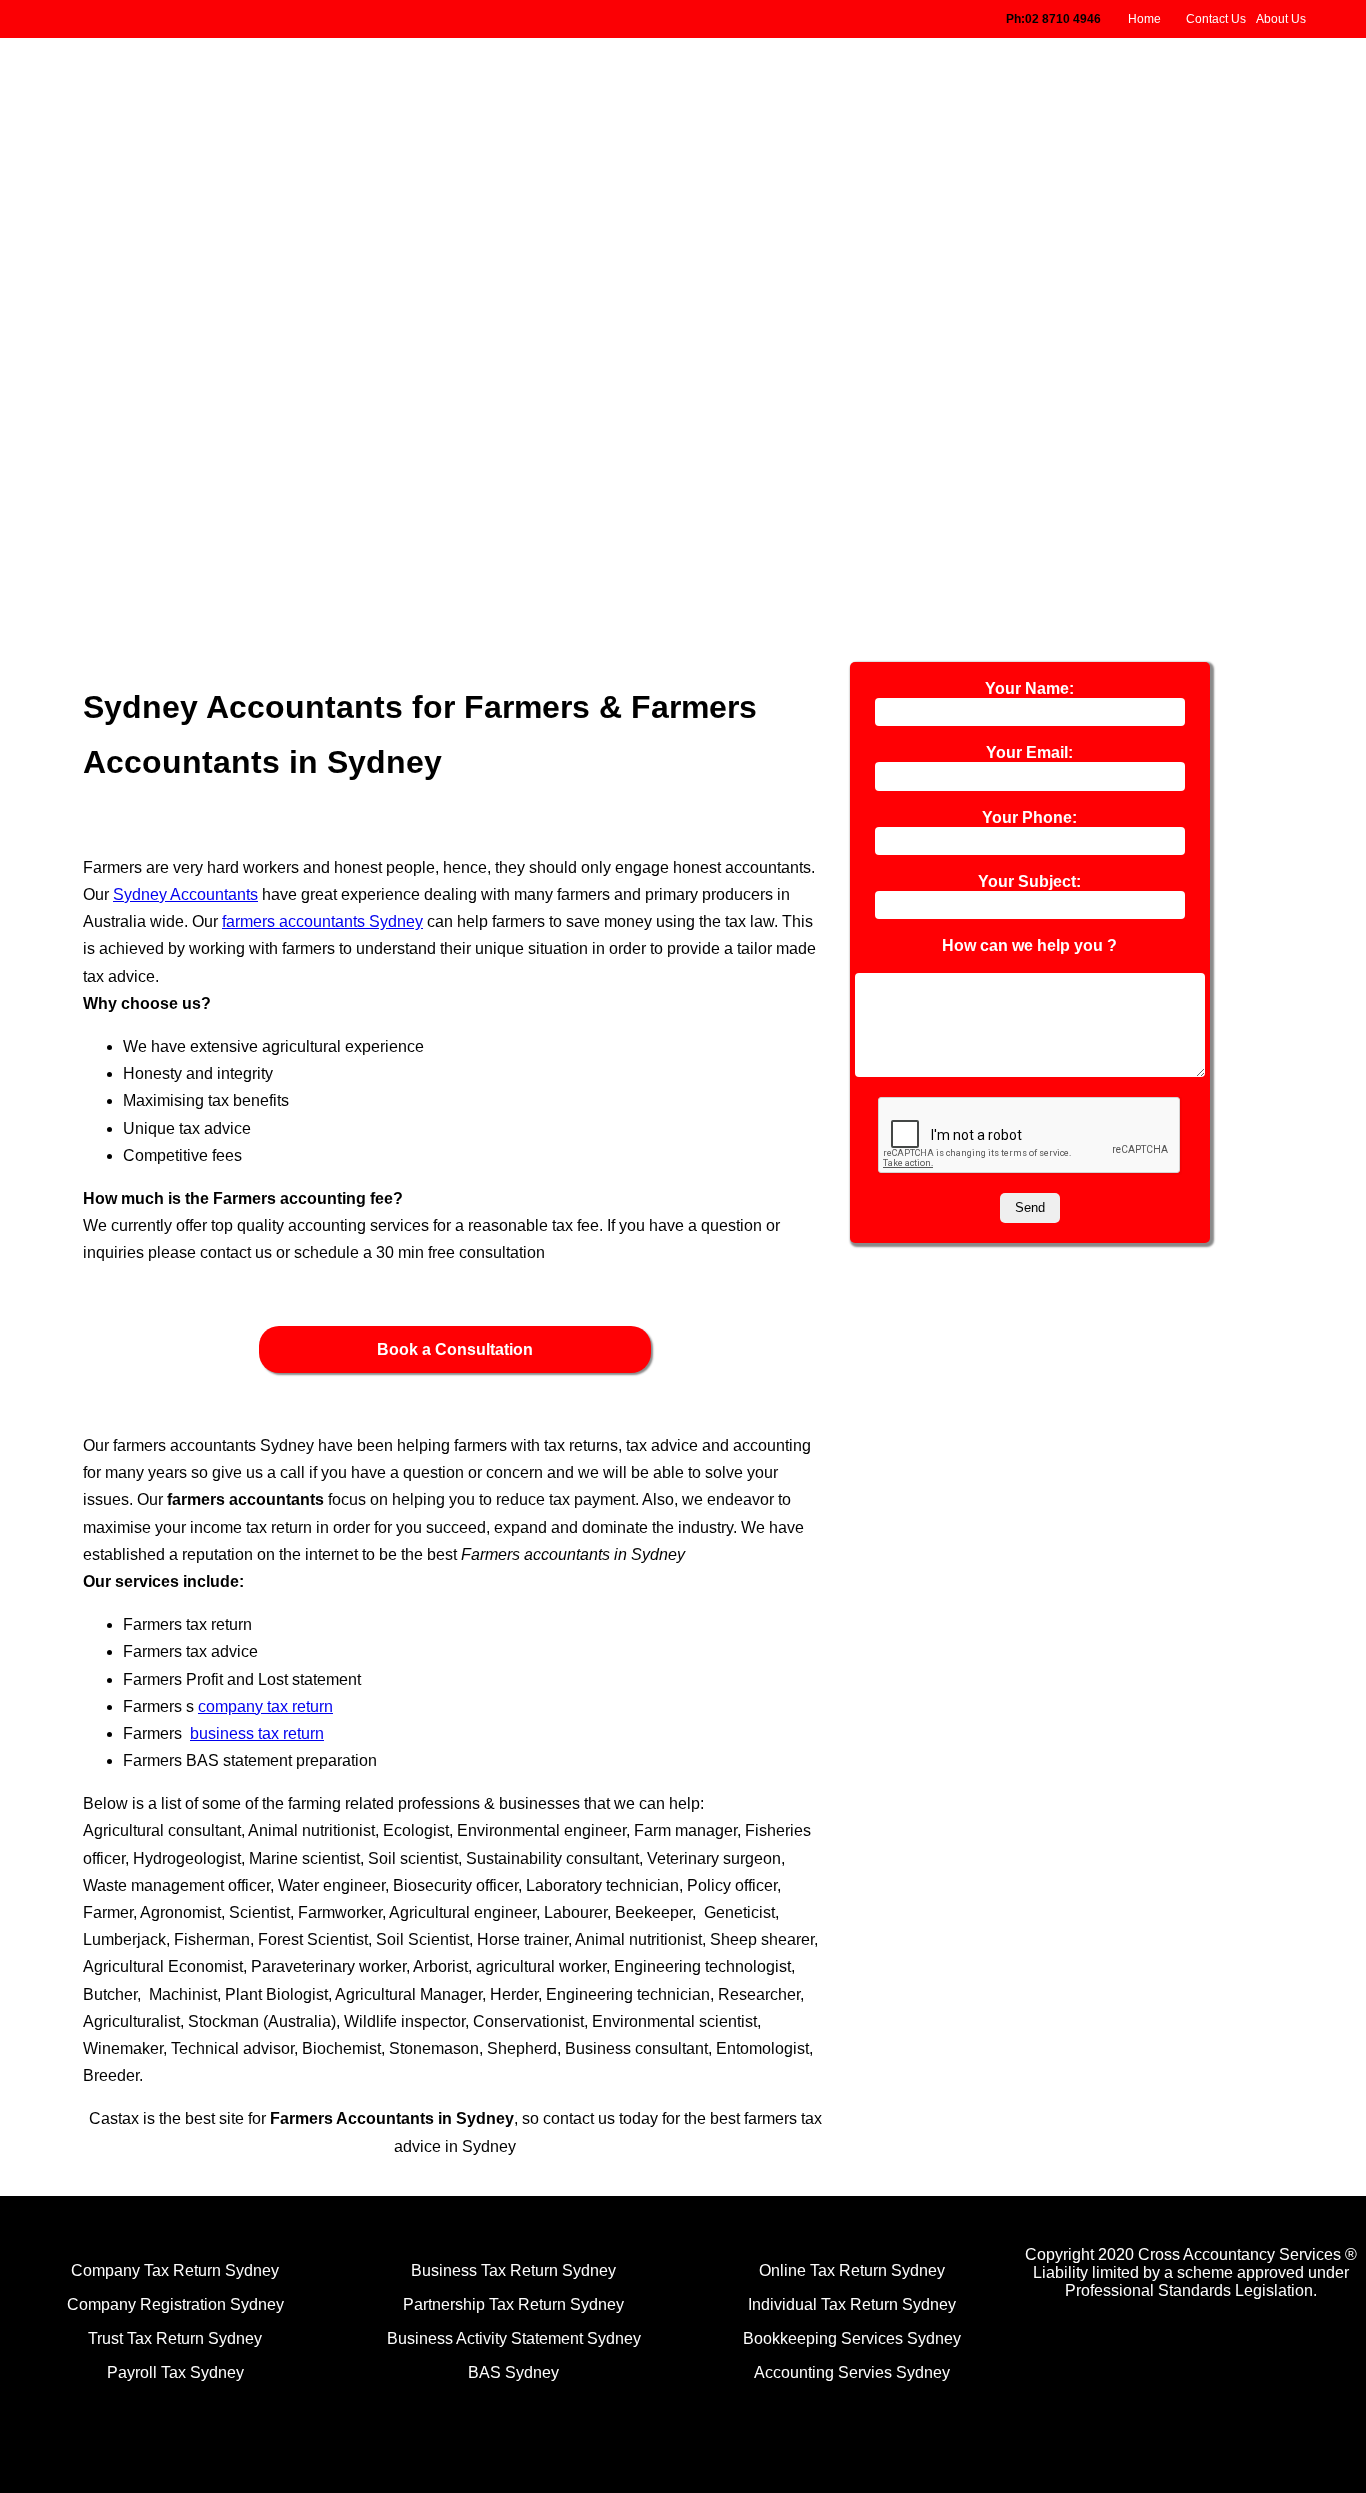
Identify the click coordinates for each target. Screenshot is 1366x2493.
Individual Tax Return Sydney (852, 2304)
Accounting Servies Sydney (852, 2372)
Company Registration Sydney (175, 2304)
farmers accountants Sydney (322, 921)
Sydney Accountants (185, 894)
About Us (1281, 19)
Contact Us (1216, 19)
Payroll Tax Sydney (175, 2372)
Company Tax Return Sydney (175, 2270)
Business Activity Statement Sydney (514, 2338)
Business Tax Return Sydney (513, 2270)
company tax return (265, 1706)
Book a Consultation (455, 1349)
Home (1144, 19)
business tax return (257, 1733)
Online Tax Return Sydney (852, 2270)
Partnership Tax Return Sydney (513, 2304)
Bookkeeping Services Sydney (852, 2338)
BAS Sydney (513, 2372)
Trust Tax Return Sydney (175, 2338)
